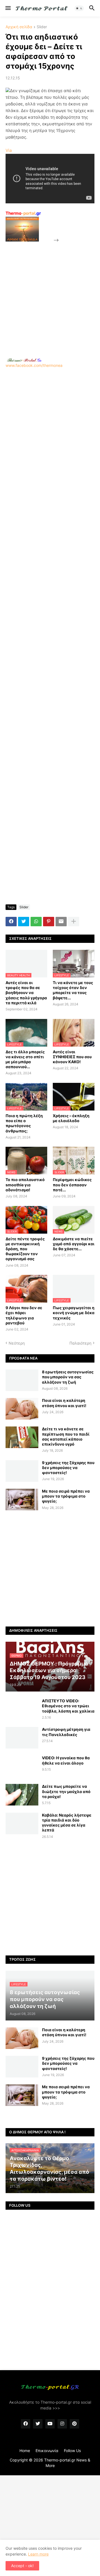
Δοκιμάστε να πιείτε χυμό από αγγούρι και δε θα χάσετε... (74, 1244)
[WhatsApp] (36, 922)
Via (9, 150)
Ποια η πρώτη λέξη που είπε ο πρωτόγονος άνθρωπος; (24, 1123)
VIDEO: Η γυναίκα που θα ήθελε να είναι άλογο (66, 1760)
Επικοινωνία (47, 2451)
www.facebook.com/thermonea (34, 365)
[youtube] (50, 2424)
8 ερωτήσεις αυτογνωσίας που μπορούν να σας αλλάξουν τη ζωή (68, 1377)
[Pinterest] (49, 922)
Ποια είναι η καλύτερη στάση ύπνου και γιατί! (64, 1403)
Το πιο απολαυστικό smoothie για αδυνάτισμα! (25, 1185)
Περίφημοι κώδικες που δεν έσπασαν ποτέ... (72, 1185)
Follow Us (72, 2451)
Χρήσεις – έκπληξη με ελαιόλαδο (71, 1118)
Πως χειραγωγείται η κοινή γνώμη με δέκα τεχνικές (74, 1313)
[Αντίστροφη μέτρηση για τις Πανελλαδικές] (22, 1738)
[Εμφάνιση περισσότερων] (74, 922)
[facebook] (26, 2424)
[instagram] (62, 2424)
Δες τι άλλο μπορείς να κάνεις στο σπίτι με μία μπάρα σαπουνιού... (25, 1059)
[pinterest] (74, 2424)
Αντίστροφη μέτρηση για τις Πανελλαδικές (66, 1732)
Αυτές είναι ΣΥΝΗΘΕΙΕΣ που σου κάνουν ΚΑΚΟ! (72, 1057)
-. (24, 360)
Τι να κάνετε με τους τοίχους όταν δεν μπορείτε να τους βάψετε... (73, 990)
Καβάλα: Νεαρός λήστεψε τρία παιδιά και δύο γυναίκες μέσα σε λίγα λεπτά (67, 1823)
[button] (8, 8)
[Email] (61, 922)
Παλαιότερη (80, 1343)
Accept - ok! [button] (22, 2566)
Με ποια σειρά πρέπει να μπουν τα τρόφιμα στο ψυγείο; (66, 1496)
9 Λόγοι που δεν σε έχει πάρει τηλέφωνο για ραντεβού (24, 1315)
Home (25, 2451)
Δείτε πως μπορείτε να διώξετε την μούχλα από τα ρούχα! (66, 1791)
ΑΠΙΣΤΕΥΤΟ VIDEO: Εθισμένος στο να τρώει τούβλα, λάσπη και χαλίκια (68, 1706)
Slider (42, 27)
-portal (23, 213)
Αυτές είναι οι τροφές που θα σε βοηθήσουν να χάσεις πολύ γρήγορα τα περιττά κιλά (26, 993)
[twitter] (38, 2424)
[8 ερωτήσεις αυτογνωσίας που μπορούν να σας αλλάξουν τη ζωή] (22, 1380)
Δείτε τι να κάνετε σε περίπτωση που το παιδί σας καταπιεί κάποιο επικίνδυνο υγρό (66, 1436)
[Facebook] (11, 922)
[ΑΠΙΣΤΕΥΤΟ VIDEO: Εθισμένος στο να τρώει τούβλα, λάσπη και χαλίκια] (22, 1709)
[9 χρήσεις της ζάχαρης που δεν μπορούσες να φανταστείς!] (22, 1471)
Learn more (38, 2554)
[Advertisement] (50, 293)
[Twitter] (24, 922)
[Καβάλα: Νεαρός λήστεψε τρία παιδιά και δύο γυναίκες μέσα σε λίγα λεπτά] (22, 1823)
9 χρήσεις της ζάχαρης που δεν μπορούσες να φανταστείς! (68, 1468)
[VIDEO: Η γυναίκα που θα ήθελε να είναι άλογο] (22, 1766)
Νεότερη (17, 1343)
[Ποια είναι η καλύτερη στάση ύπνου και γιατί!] (22, 1409)
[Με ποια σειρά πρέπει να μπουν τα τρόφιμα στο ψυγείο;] (22, 1500)
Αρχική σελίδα (19, 27)
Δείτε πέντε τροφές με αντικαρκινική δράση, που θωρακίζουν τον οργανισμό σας (25, 1249)
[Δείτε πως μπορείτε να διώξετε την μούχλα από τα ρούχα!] (22, 1795)
